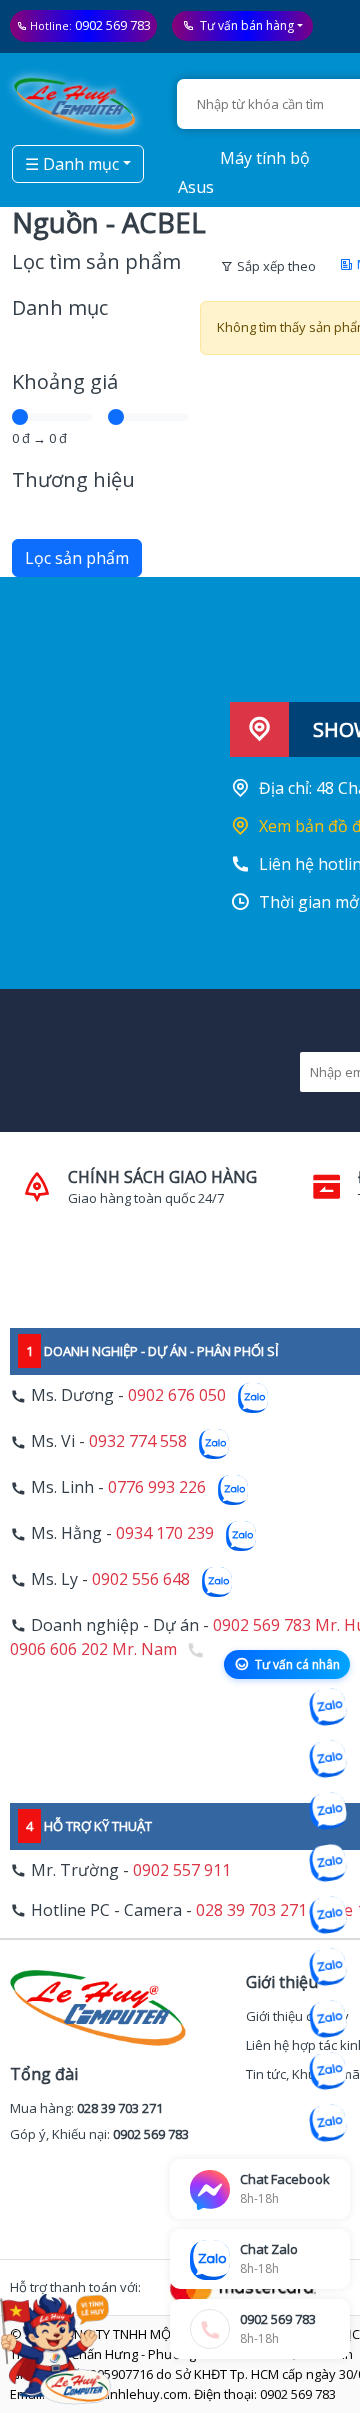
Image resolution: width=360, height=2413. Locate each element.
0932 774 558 (138, 1442)
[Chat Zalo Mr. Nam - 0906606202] (328, 1863)
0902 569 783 (113, 25)
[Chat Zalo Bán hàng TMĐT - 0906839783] (328, 1759)
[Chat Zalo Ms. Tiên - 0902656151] (328, 2071)
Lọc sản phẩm (77, 558)
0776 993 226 (157, 1488)
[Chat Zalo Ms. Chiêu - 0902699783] (328, 2123)
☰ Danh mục (72, 164)
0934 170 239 (165, 1534)
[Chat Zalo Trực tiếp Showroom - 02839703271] (328, 1811)
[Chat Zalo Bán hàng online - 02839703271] (328, 1707)
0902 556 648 (141, 1580)
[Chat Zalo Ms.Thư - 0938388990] (328, 1967)
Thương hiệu (73, 479)
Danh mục (60, 307)
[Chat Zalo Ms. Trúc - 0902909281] (328, 1915)
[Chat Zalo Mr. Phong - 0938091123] (328, 2019)
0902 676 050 (177, 1396)
